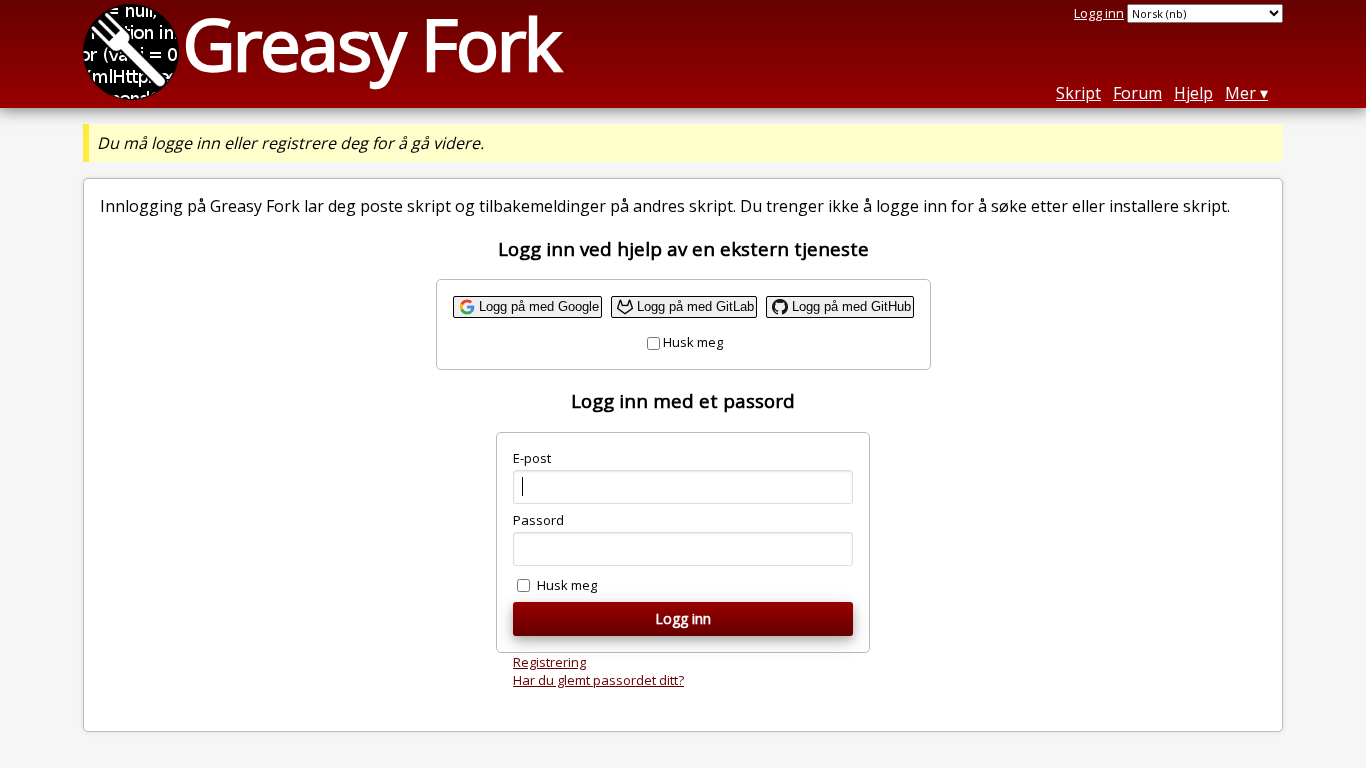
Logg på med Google (539, 306)
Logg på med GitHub (851, 306)
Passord (538, 520)
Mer (1240, 93)
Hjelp (1193, 93)
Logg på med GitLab (695, 306)
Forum (1137, 93)
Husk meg (693, 342)
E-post (532, 458)
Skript (1078, 93)
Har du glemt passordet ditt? (598, 680)
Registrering (549, 662)
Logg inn (1099, 13)
